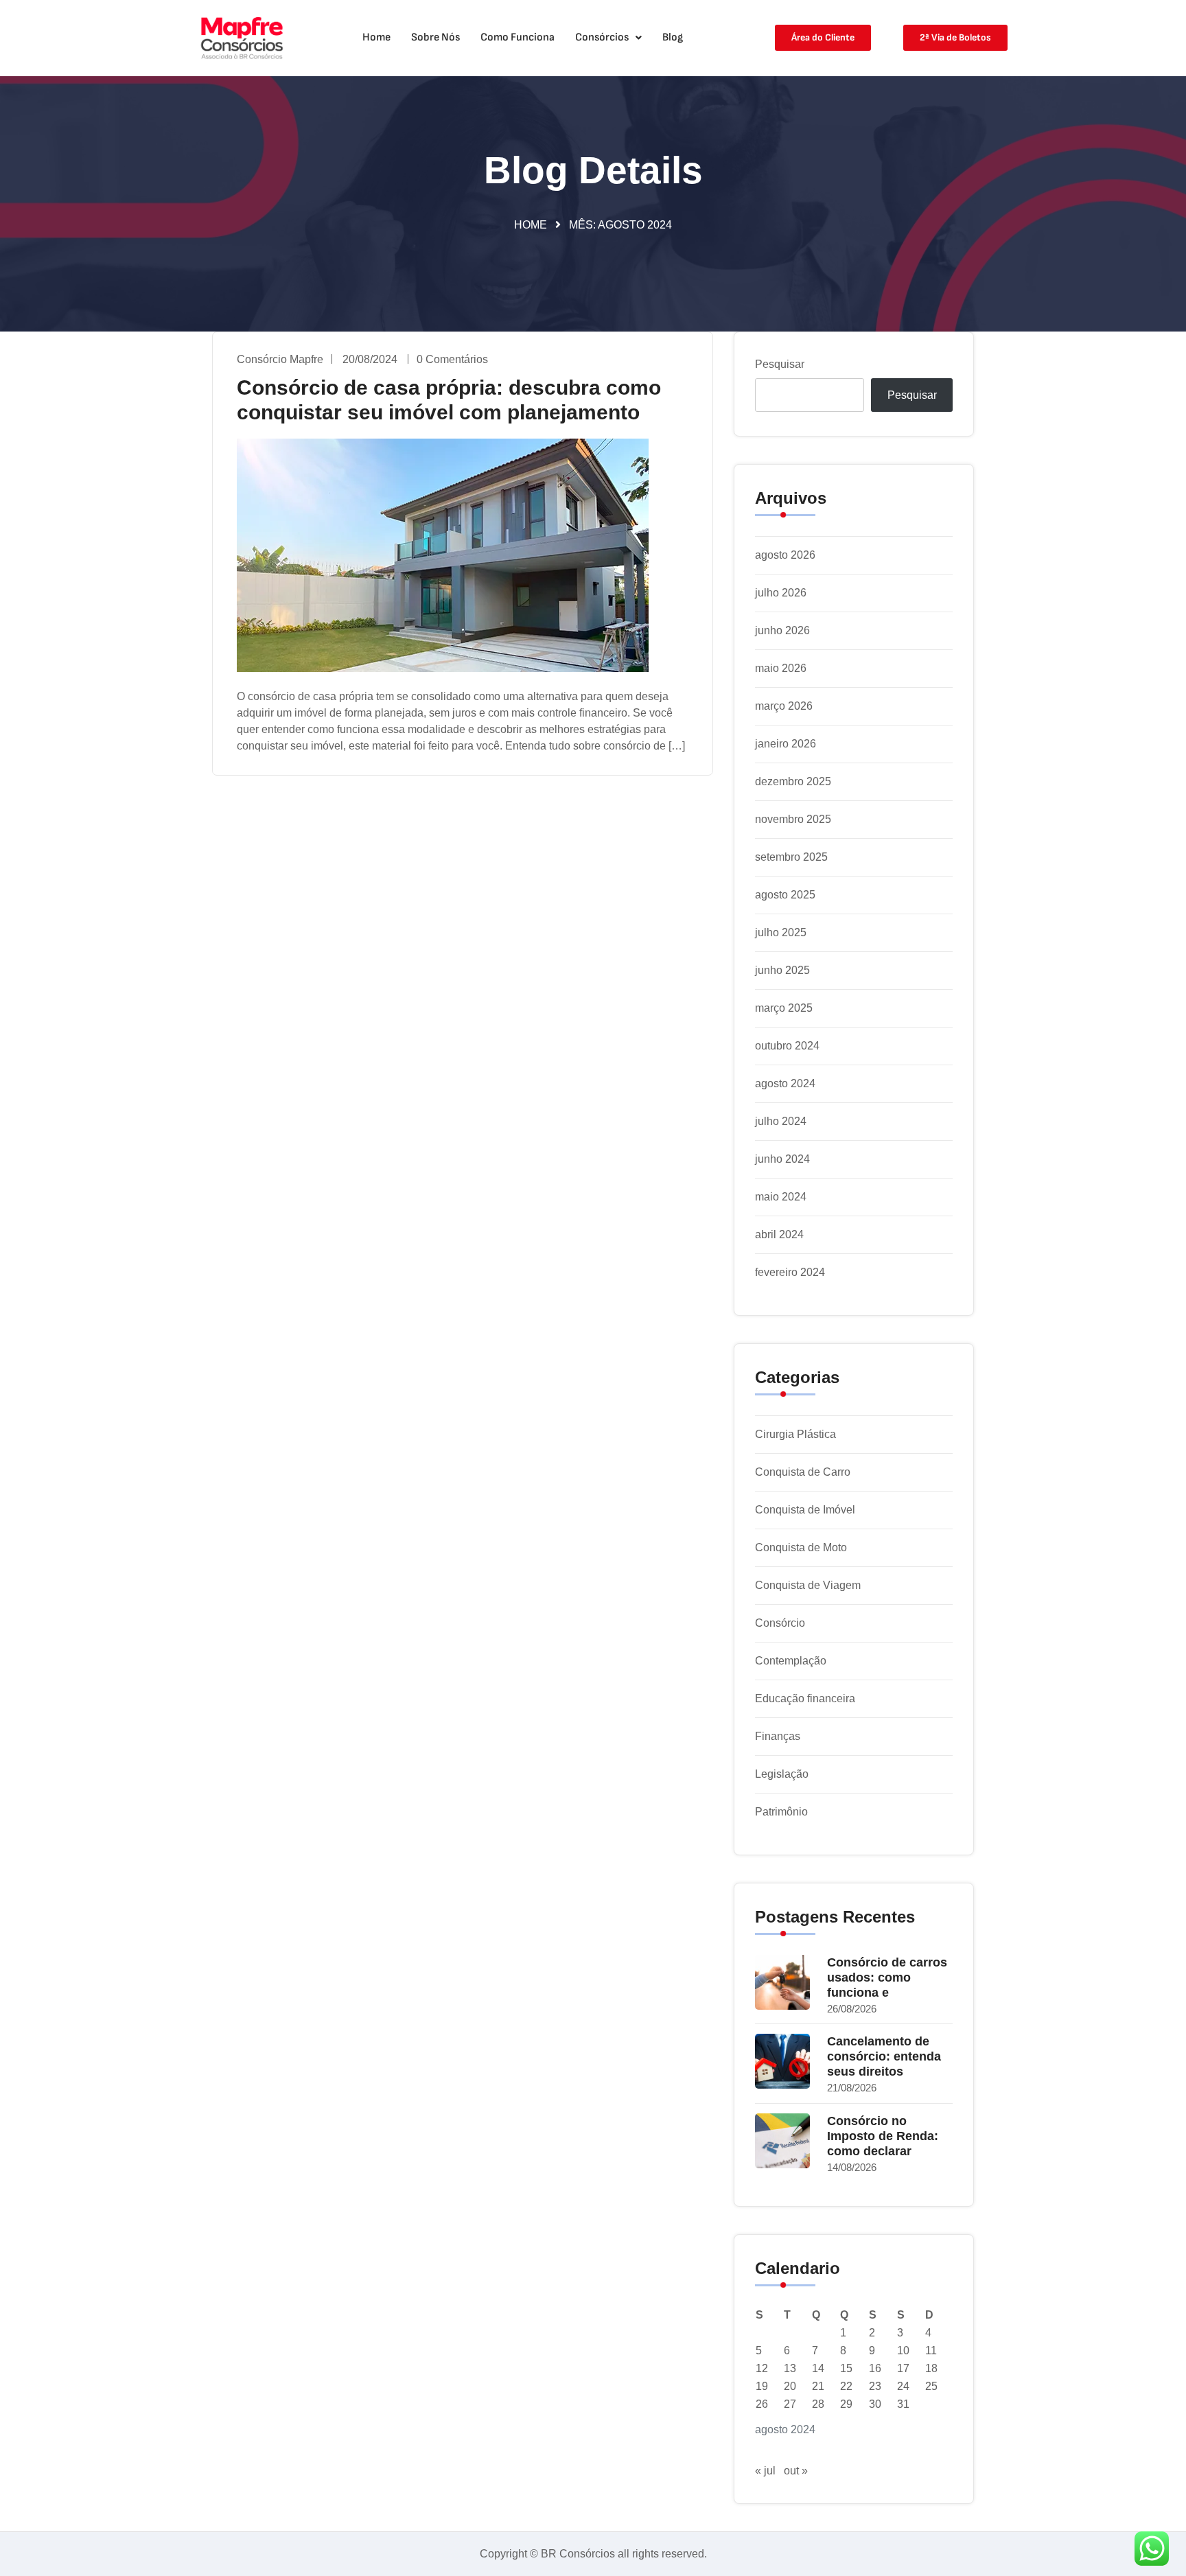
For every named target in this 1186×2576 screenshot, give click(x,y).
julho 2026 (781, 593)
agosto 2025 (785, 895)
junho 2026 (782, 630)
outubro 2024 (787, 1046)
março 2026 (784, 706)
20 (790, 2386)
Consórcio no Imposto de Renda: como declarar (883, 2136)
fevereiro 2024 (790, 1272)
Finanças (778, 1736)
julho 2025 (781, 932)
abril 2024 (779, 1234)
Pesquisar (780, 364)
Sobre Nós (435, 37)
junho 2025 (782, 970)
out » (796, 2471)
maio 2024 (781, 1197)
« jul (765, 2471)
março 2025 (784, 1008)
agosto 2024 (785, 1083)
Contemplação (791, 1661)
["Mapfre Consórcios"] (242, 38)
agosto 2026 (785, 555)
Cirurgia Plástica (795, 1434)
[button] (608, 38)
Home (376, 37)
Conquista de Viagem (808, 1585)
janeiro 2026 (786, 744)
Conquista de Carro (803, 1472)
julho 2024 (781, 1121)
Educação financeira (805, 1698)
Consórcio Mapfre (280, 359)
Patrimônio (781, 1812)
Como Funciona (518, 37)
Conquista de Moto (801, 1547)
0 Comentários (452, 359)
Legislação (782, 1774)
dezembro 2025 (793, 781)
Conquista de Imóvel (805, 1510)
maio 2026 (781, 668)
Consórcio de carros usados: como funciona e (887, 1977)
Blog (673, 37)
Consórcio (780, 1623)
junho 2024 (782, 1159)
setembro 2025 (791, 857)
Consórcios (602, 37)
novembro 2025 (793, 819)
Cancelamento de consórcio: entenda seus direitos (884, 2056)
